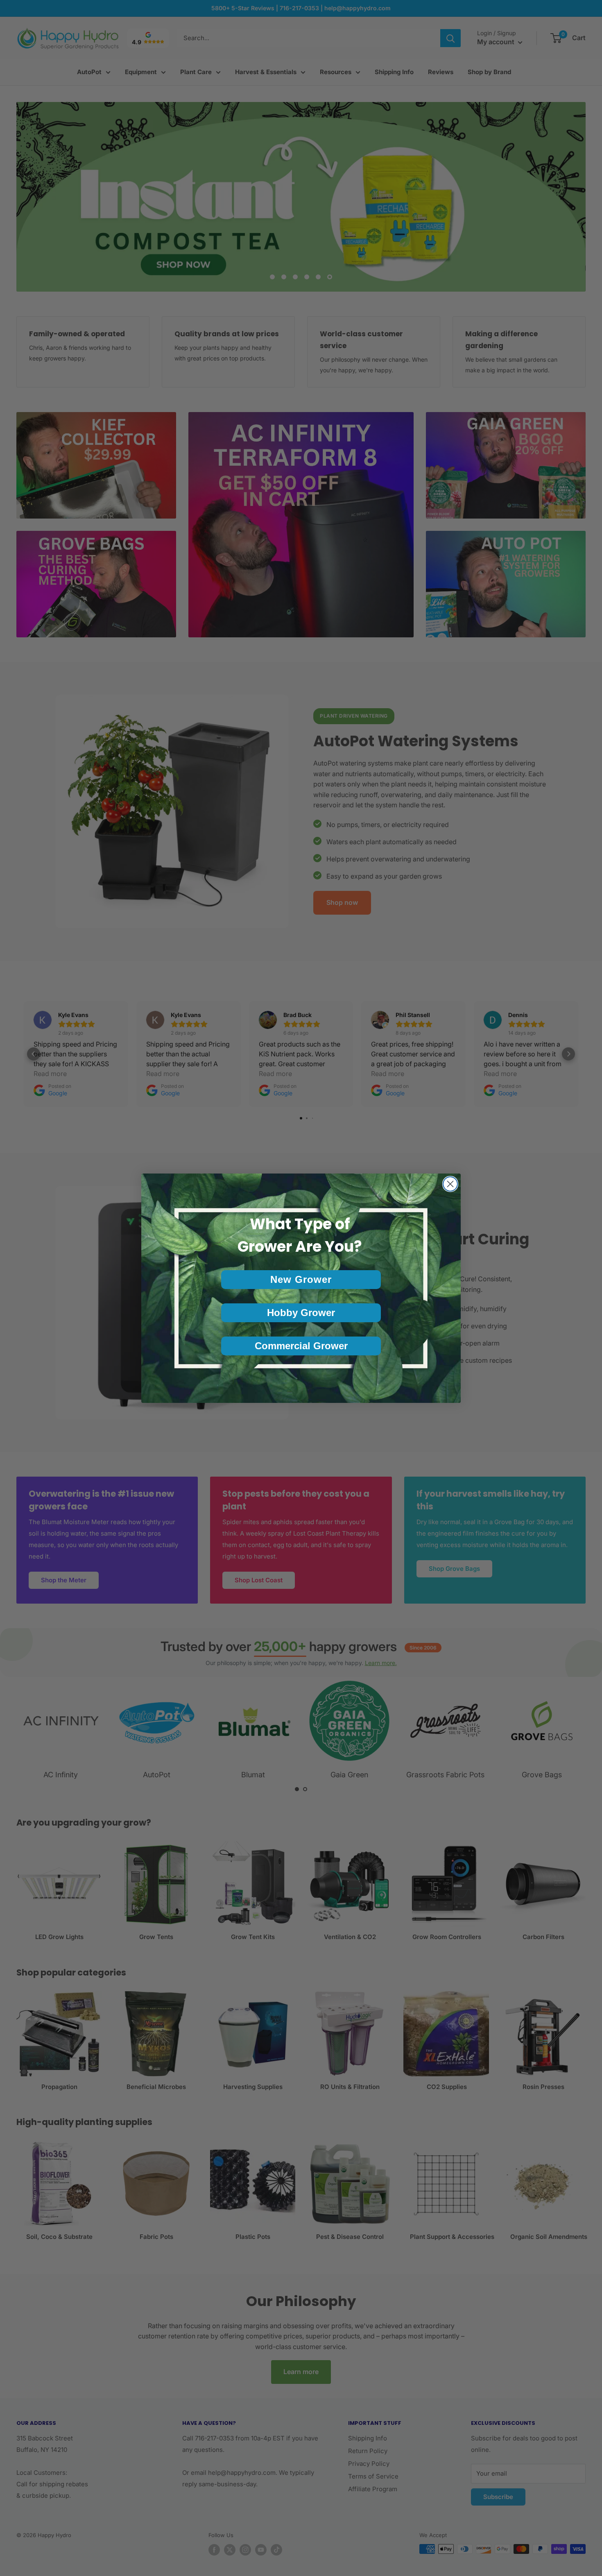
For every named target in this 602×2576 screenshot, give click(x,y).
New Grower (301, 1279)
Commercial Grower (301, 1346)
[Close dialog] (450, 1184)
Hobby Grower (301, 1313)
